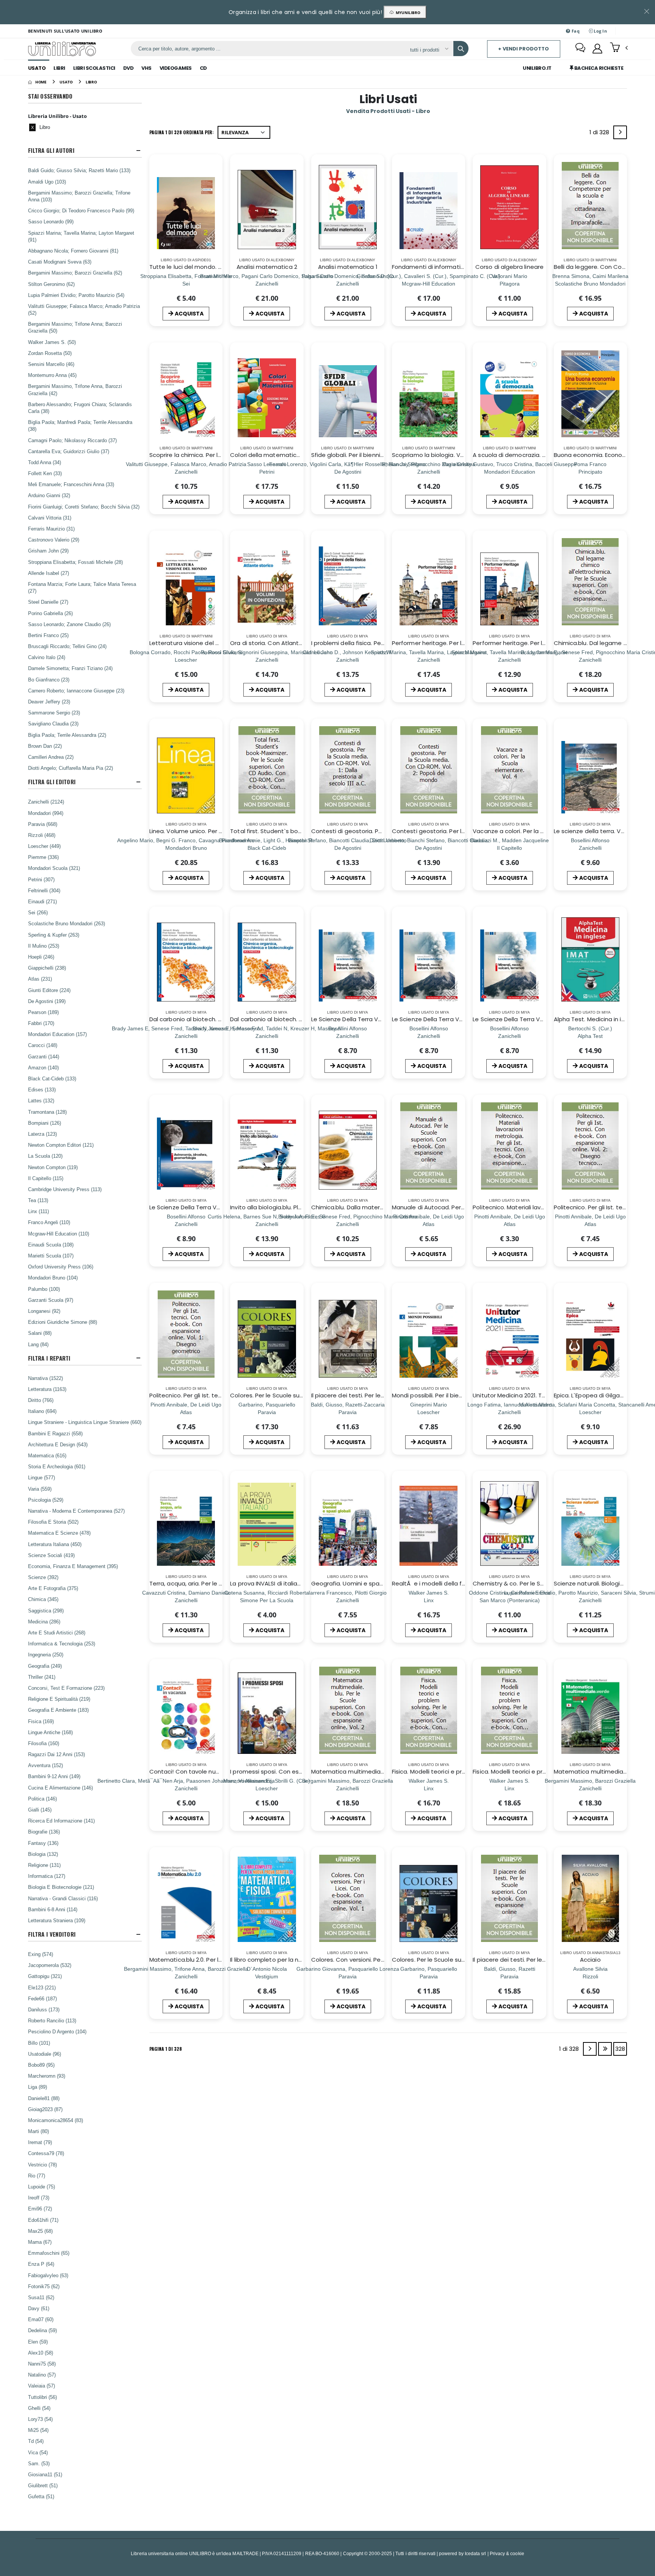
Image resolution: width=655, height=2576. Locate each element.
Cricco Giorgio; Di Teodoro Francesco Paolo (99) (81, 210)
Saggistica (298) (46, 1611)
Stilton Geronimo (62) (51, 284)
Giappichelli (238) (47, 968)
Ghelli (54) (39, 2408)
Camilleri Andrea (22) (51, 757)
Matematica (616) (47, 1455)
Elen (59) (38, 2342)
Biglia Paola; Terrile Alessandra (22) (67, 735)
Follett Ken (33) (45, 473)
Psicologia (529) (46, 1500)
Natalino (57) (42, 2375)
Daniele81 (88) (44, 2098)
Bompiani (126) (45, 1123)
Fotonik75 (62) (44, 2286)
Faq (575, 31)
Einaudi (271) (42, 901)
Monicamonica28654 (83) (56, 2120)
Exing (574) (41, 1954)
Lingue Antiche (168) (50, 1732)
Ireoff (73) (39, 2198)
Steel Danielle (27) (48, 602)
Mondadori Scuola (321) (54, 868)
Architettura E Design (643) (58, 1444)
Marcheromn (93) (47, 2076)
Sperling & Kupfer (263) (54, 935)
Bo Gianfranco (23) (49, 680)
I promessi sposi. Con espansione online (287, 1771)
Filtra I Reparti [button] (49, 1358)
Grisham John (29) (48, 551)
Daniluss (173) (44, 2009)
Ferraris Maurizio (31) (51, 529)
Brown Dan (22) (45, 746)
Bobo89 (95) (41, 2065)
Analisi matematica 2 (267, 267)
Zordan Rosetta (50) (50, 353)
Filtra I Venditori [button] (52, 1934)
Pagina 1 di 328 (166, 2049)
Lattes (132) (41, 1100)
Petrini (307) (41, 879)
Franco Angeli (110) (49, 1222)
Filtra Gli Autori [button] (51, 150)
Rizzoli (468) (42, 835)
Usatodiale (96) (45, 2054)
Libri (59, 68)
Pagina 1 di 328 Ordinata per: (182, 132)
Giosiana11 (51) (45, 2474)
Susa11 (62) (41, 2297)
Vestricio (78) (42, 2165)
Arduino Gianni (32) (49, 495)
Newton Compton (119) (53, 1167)
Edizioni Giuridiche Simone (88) (63, 1322)
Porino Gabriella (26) (50, 613)
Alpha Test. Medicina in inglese (597, 1019)
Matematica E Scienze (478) (59, 1533)
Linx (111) (38, 1211)
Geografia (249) (45, 1666)
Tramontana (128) (47, 1112)
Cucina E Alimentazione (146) (60, 1788)
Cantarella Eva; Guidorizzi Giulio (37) (69, 451)
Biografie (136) (44, 1832)
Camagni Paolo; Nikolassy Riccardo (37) (72, 440)
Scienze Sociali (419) (51, 1555)
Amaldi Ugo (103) (47, 182)
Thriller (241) (42, 1677)
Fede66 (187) (42, 1998)
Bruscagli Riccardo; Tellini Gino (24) (67, 646)
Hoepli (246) (41, 957)
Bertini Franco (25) (48, 635)
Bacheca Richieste (598, 68)
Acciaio (590, 1960)
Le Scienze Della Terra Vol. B (350, 1019)
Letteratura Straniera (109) (57, 1920)
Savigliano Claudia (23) (53, 724)
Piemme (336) (43, 857)
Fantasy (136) (43, 1843)
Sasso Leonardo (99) (51, 221)
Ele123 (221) (42, 1987)
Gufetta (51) (41, 2496)
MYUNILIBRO (407, 13)
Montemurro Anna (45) (52, 375)
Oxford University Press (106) (61, 1267)
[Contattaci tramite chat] (580, 49)
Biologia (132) (43, 1854)
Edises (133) (42, 1089)
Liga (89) (38, 2087)
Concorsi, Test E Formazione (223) (66, 1688)
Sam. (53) (39, 2463)
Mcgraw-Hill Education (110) (59, 1234)
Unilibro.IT (537, 68)
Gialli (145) (40, 1810)
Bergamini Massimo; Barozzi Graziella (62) (75, 273)
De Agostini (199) (47, 1001)
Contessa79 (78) (46, 2153)
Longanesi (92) (44, 1311)
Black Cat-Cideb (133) (52, 1078)
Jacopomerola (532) (50, 1965)
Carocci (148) (43, 1045)
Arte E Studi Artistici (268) (57, 1633)
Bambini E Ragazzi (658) (55, 1433)
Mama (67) (40, 2242)
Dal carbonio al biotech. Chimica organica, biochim (221, 1019)
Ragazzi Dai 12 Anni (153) (56, 1754)
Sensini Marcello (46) (51, 364)
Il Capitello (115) (46, 1178)
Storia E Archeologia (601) (57, 1466)
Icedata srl (476, 2553)
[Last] (605, 2049)
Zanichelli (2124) (46, 802)
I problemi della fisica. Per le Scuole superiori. (374, 643)
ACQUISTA (189, 314)
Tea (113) (38, 1200)
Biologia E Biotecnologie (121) (61, 1887)
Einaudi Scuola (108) (51, 1245)
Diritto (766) (41, 1400)
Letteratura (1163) (47, 1389)
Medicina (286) (44, 1622)
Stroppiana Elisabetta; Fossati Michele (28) (75, 562)
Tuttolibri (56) (42, 2397)
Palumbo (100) (44, 1289)
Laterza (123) (42, 1134)
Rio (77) (37, 2176)
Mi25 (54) (38, 2430)
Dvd (128, 68)
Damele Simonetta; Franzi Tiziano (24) (70, 668)
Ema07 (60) (41, 2319)
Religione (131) (44, 1865)
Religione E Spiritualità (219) (59, 1699)
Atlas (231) (40, 979)
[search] (461, 49)
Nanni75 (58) (42, 2364)
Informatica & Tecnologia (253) (62, 1644)
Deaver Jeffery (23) (49, 702)
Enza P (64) (41, 2264)
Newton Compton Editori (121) (61, 1145)
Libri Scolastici (94, 68)
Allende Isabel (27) (49, 573)
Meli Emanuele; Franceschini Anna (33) (71, 484)
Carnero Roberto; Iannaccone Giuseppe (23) (76, 691)
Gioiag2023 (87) (45, 2109)
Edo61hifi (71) (43, 2220)
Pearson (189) (43, 1012)
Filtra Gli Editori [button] (52, 782)
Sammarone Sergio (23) (54, 713)
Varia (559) (40, 1489)
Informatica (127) (47, 1876)
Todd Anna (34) (45, 462)
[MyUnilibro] (597, 49)
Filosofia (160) (44, 1743)
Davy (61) (39, 2308)
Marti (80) (38, 2131)
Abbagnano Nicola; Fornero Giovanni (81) (73, 251)
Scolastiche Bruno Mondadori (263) (67, 923)
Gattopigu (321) (45, 1976)
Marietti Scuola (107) (51, 1256)
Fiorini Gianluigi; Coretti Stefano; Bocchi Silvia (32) (84, 507)
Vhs (147, 68)
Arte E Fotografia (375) (53, 1588)
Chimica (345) (43, 1599)
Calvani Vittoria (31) (50, 518)
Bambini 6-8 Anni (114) (53, 1909)
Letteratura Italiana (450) (55, 1544)
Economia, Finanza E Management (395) (73, 1566)
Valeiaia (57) (42, 2386)
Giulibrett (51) (43, 2485)
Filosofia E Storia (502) (53, 1522)
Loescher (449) (44, 846)
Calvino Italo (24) (47, 657)
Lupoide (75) (42, 2187)
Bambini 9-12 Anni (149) (54, 1776)
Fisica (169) (41, 1721)
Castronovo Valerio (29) (54, 540)
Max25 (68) (40, 2231)
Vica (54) (38, 2452)
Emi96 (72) (40, 2209)
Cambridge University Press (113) (65, 1189)
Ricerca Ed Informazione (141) (61, 1821)
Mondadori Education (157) (57, 1034)
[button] (619, 48)
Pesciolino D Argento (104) (57, 2031)
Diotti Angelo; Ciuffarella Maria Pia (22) (71, 768)
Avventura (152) (45, 1765)
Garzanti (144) (44, 1056)
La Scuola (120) (45, 1156)
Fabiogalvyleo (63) (48, 2275)
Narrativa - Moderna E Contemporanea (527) (76, 1511)
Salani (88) (40, 1333)
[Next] (620, 132)
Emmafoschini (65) (49, 2253)
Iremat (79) (40, 2142)
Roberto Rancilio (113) (52, 2020)
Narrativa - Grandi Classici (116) (63, 1898)
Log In (600, 31)
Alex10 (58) (41, 2353)
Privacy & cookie (507, 2553)
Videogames (176, 68)
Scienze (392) (43, 1577)
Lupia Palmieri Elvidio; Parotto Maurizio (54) (76, 295)
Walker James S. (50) (52, 342)
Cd (203, 68)
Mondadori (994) (46, 813)
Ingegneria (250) (46, 1655)
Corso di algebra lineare (509, 267)
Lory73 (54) (40, 2419)
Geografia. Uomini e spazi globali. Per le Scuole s (380, 1583)
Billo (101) (39, 2043)
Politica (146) (42, 1799)
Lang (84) (38, 1344)
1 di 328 (601, 134)
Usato (37, 68)
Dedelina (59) (42, 2330)
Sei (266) (38, 912)
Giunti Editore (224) (49, 990)
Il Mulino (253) (44, 946)
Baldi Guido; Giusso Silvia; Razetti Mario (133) (79, 170)
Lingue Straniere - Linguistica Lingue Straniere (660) (85, 1422)
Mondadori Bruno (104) (53, 1278)
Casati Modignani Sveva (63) (60, 262)
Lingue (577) (42, 1477)
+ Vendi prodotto (523, 49)
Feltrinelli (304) (44, 890)
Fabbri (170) (41, 1023)
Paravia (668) (43, 824)
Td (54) (36, 2441)
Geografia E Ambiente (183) (58, 1710)
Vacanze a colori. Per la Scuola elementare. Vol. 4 (543, 831)
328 (620, 2049)
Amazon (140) (43, 1067)
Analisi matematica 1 (348, 267)
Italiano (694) (42, 1411)
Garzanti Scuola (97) (51, 1300)
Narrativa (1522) (45, 1378)
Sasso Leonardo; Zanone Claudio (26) (69, 624)
